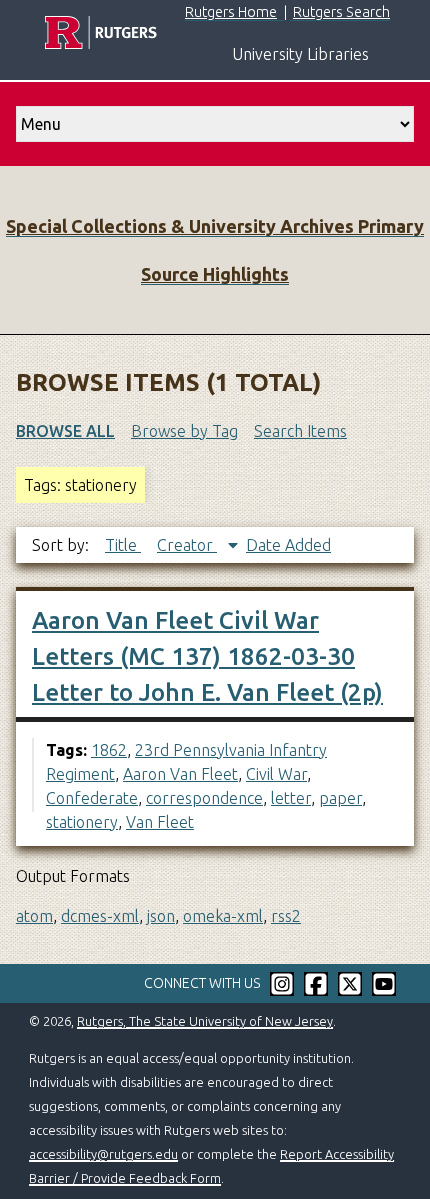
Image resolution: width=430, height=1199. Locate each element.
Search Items (300, 431)
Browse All (65, 431)
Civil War (276, 774)
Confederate (92, 798)
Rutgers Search (341, 12)
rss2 (286, 916)
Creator (187, 545)
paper (340, 798)
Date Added (288, 545)
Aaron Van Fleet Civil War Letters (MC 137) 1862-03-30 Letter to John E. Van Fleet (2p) (207, 656)
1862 (109, 750)
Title (123, 545)
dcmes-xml (100, 916)
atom (34, 916)
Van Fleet (160, 822)
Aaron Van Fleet (180, 774)
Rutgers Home (231, 12)
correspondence (204, 798)
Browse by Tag (184, 431)
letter (291, 798)
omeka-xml (223, 916)
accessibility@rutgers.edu (103, 1154)
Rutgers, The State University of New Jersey (205, 1021)
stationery (82, 822)
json (161, 916)
